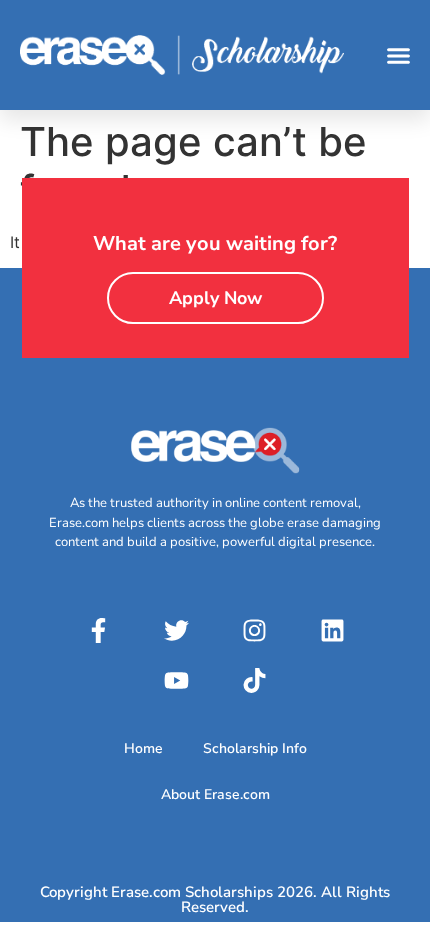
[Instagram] (254, 631)
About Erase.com (215, 794)
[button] (399, 55)
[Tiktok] (254, 681)
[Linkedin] (332, 631)
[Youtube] (176, 681)
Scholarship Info (255, 748)
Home (143, 748)
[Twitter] (176, 631)
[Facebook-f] (98, 631)
